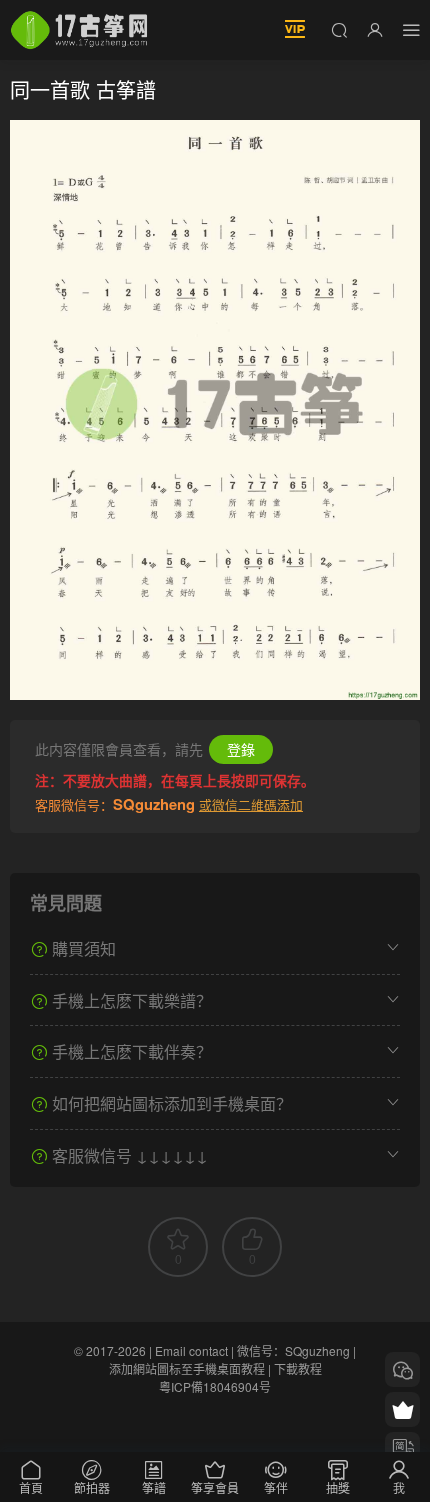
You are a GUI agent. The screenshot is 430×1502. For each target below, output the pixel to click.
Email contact (191, 1350)
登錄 (241, 749)
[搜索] (339, 29)
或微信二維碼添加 (251, 804)
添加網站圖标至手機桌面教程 (187, 1368)
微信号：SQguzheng (293, 1350)
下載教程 (298, 1368)
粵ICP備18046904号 (215, 1386)
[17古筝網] (79, 30)
